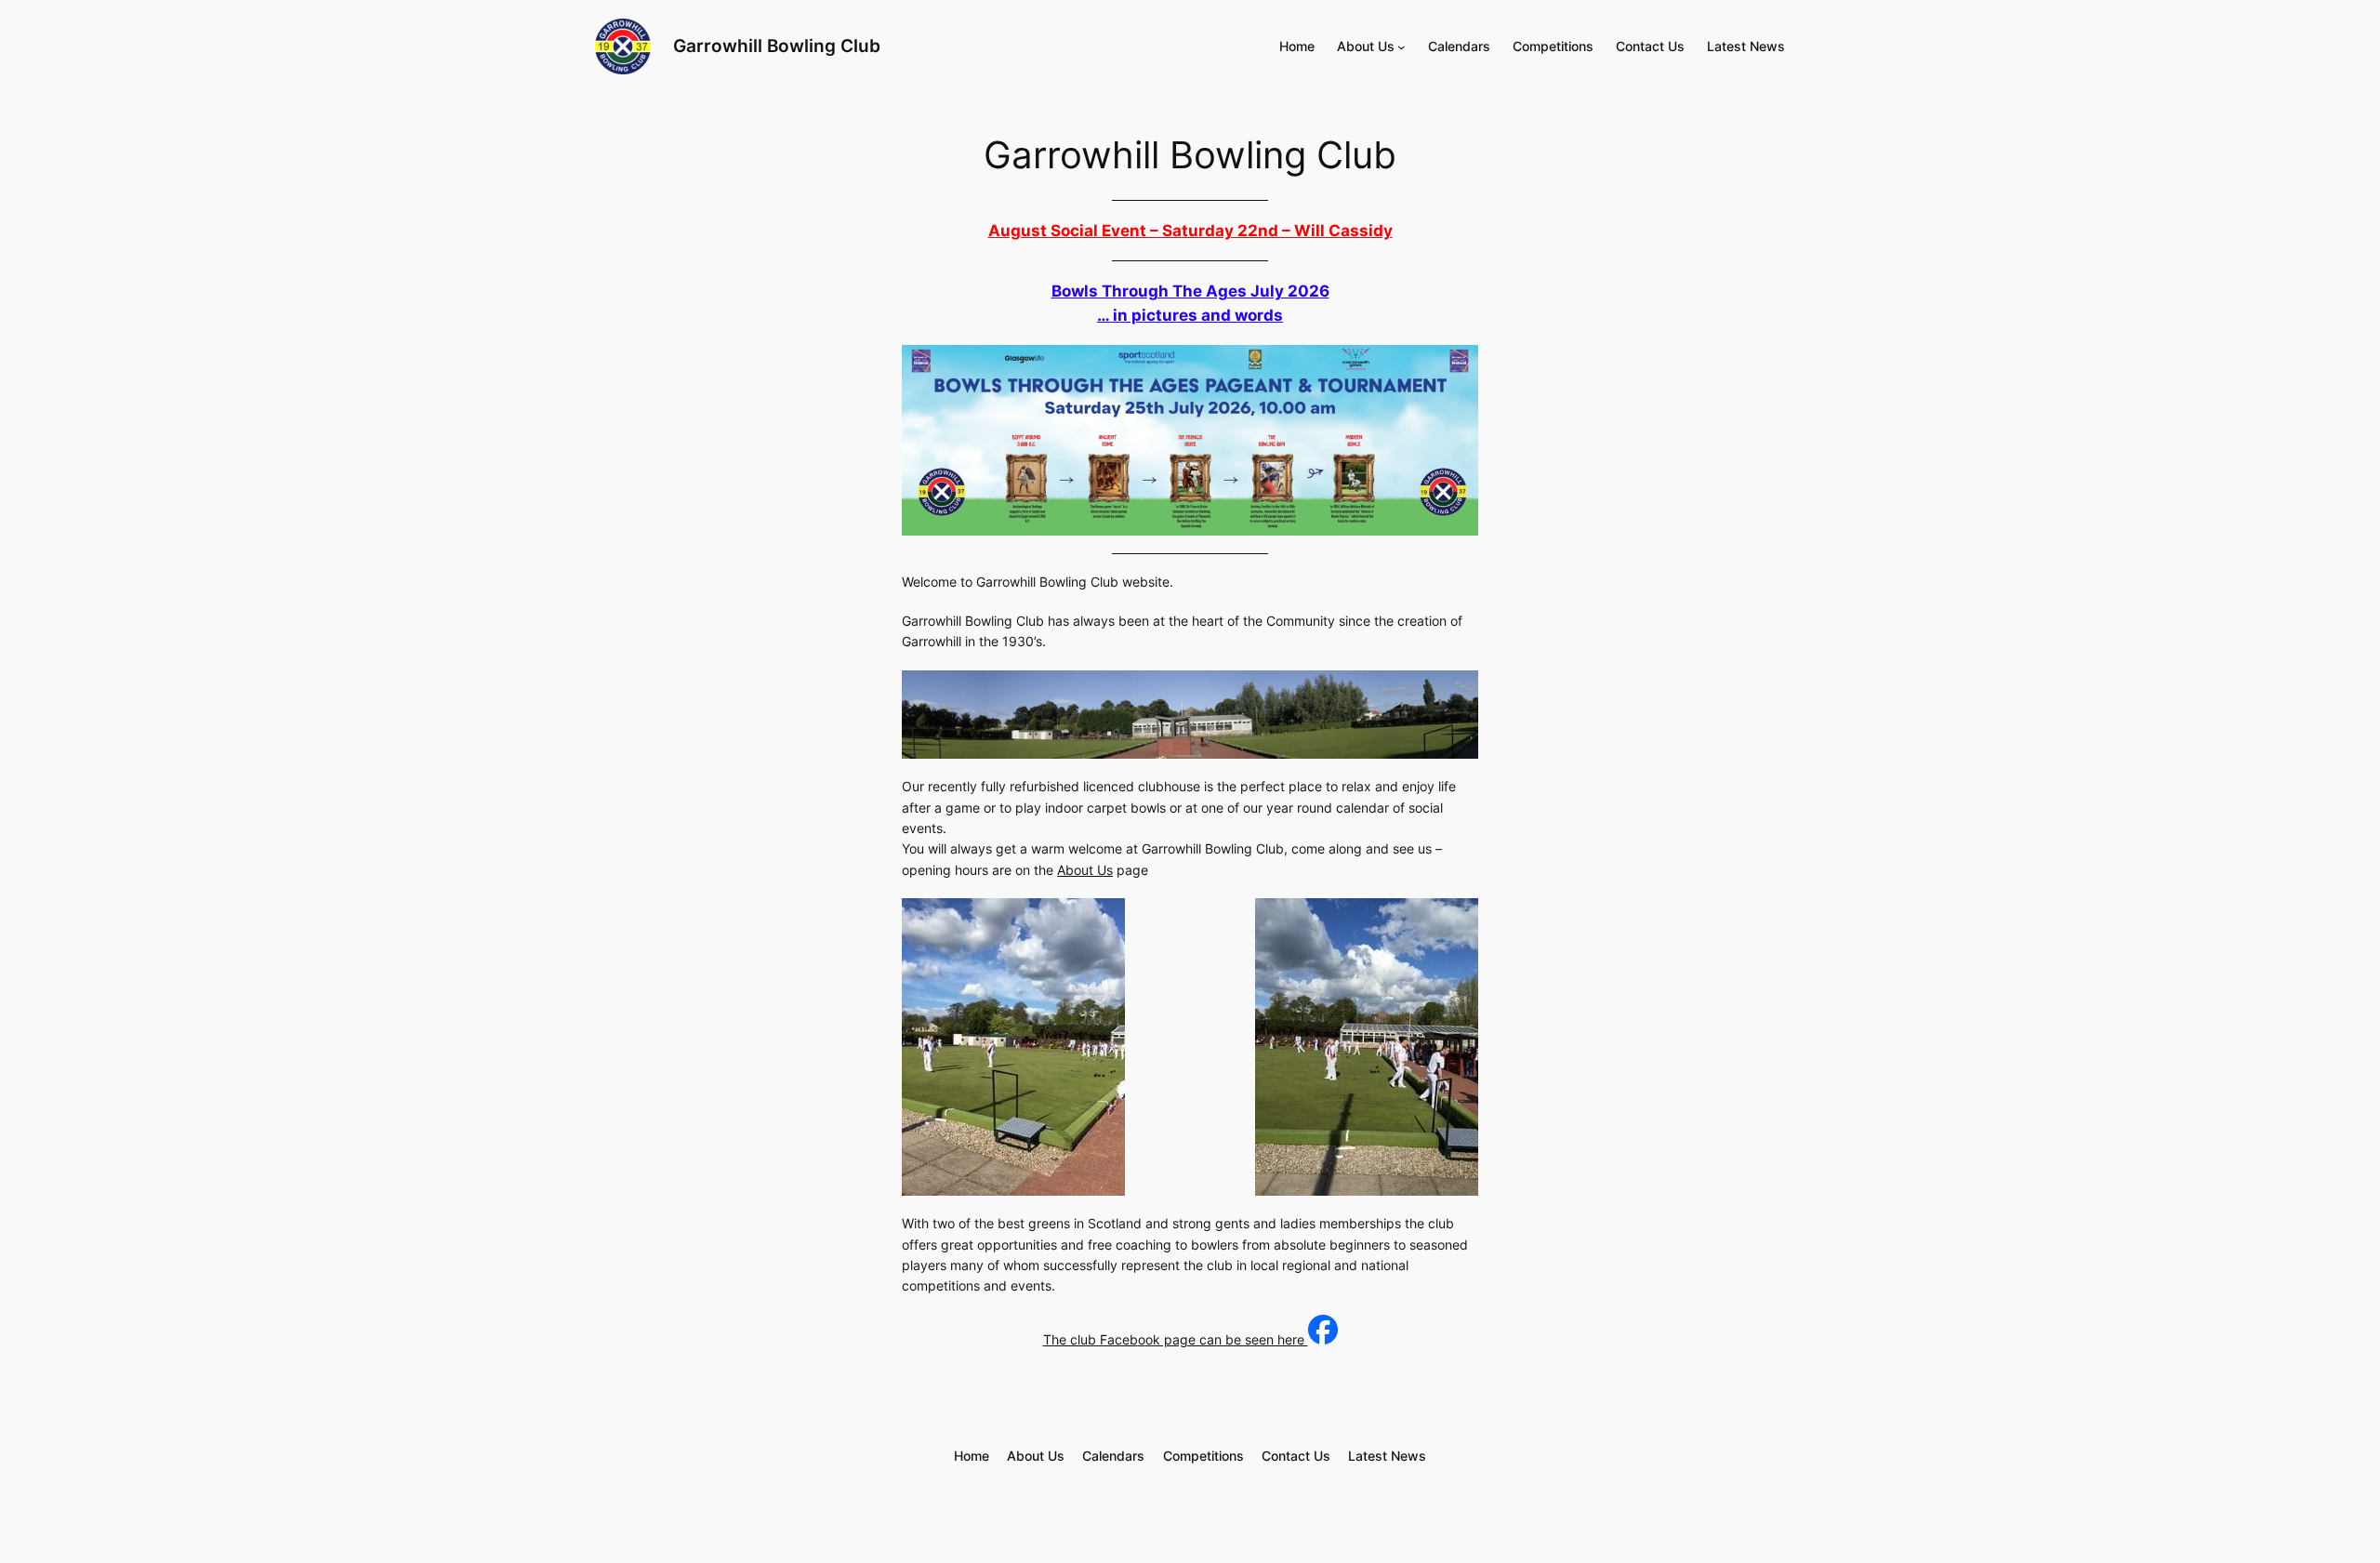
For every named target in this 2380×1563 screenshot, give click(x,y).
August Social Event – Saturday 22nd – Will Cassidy (1190, 231)
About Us (1085, 870)
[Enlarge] (1454, 695)
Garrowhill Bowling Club (777, 46)
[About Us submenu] (1402, 47)
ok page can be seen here (1227, 1339)
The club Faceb (1091, 1339)
